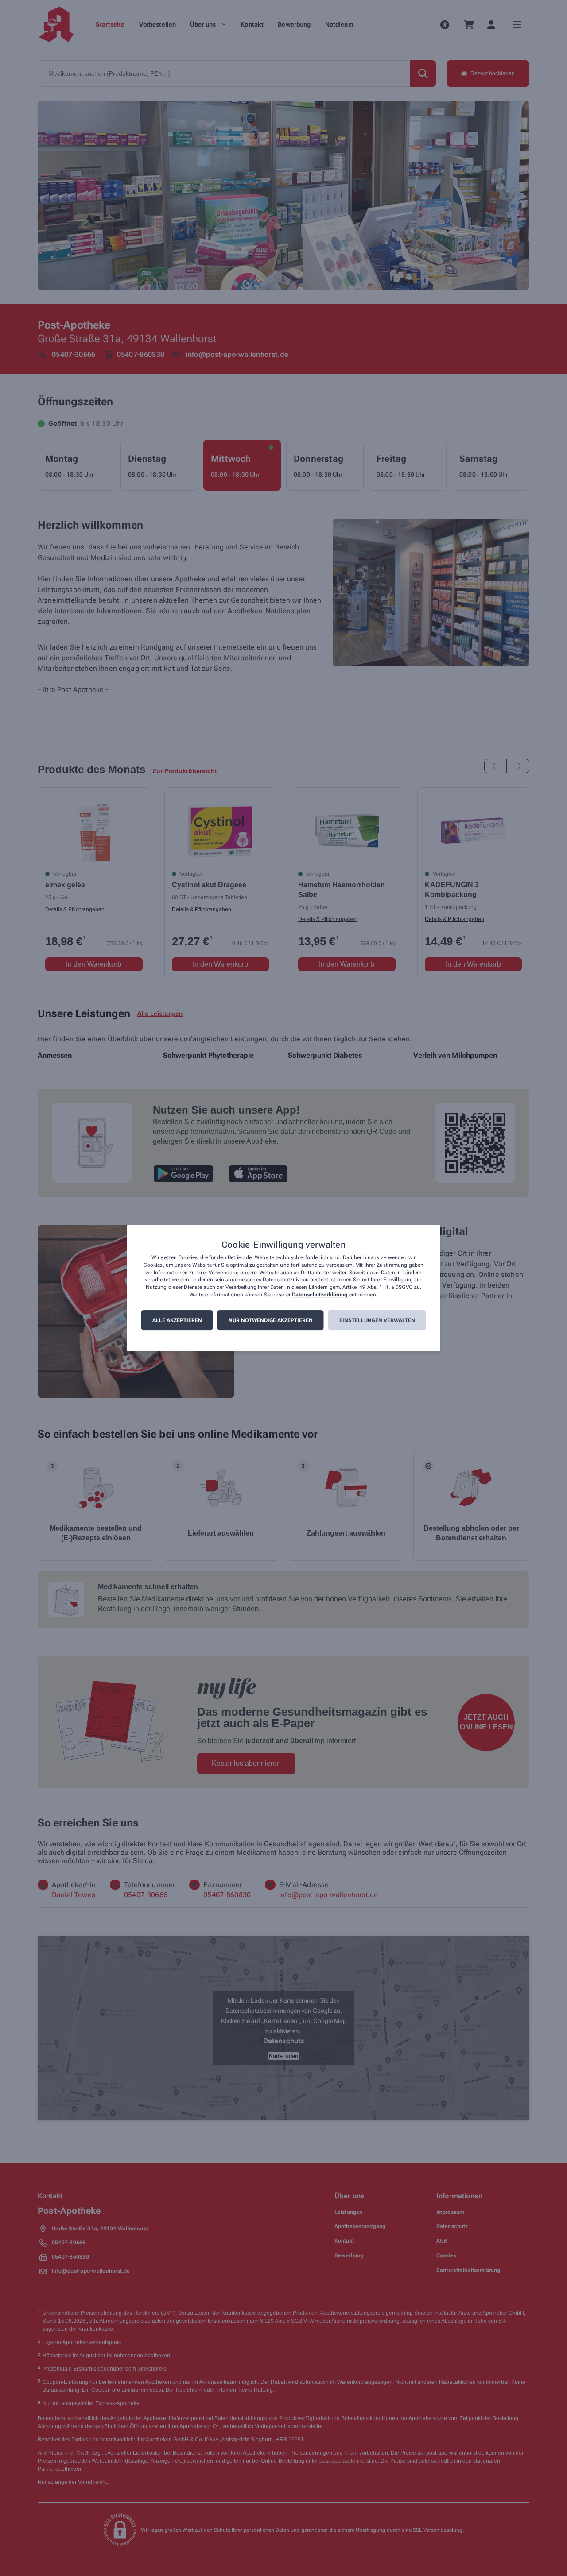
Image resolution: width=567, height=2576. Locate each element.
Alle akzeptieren (177, 1320)
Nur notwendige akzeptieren (271, 1320)
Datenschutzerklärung (320, 1295)
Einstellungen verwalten (377, 1320)
